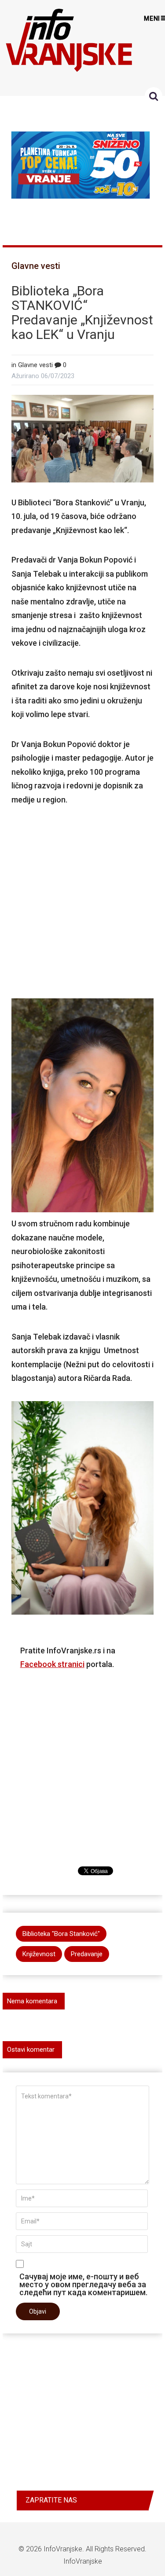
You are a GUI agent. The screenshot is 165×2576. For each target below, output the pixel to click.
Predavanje (87, 1954)
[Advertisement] (83, 900)
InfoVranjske (63, 2549)
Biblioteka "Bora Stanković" (61, 1934)
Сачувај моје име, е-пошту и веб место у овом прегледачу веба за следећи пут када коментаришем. (83, 2284)
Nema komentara (32, 2001)
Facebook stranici (52, 1664)
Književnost (39, 1954)
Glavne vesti (36, 266)
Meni (152, 18)
